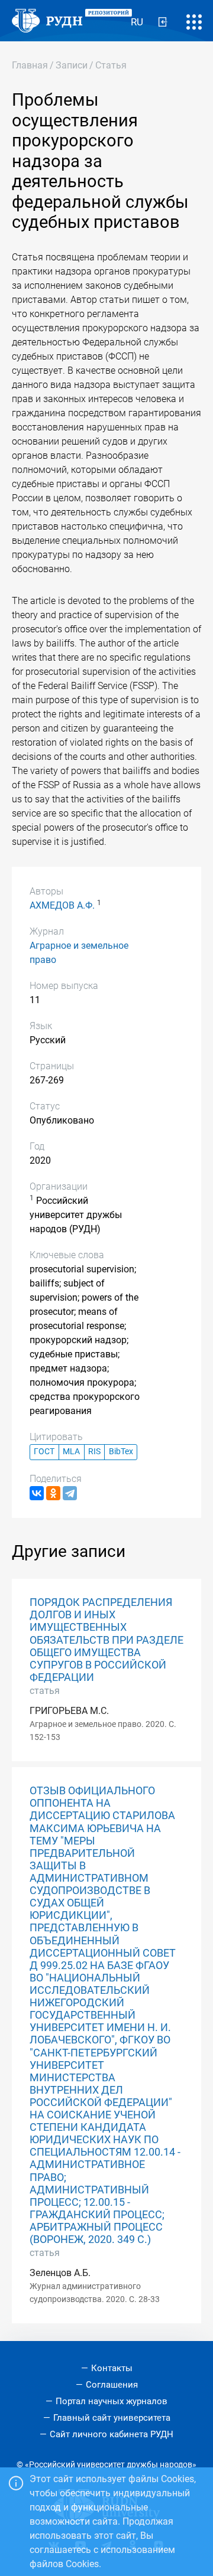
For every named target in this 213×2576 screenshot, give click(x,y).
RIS (94, 1452)
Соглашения (112, 2385)
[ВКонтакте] (37, 1493)
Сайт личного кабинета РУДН (112, 2434)
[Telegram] (70, 1493)
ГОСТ (44, 1452)
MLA (71, 1452)
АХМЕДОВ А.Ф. (62, 905)
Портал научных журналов (112, 2401)
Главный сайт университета (112, 2418)
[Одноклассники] (53, 1493)
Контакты (112, 2368)
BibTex (121, 1452)
